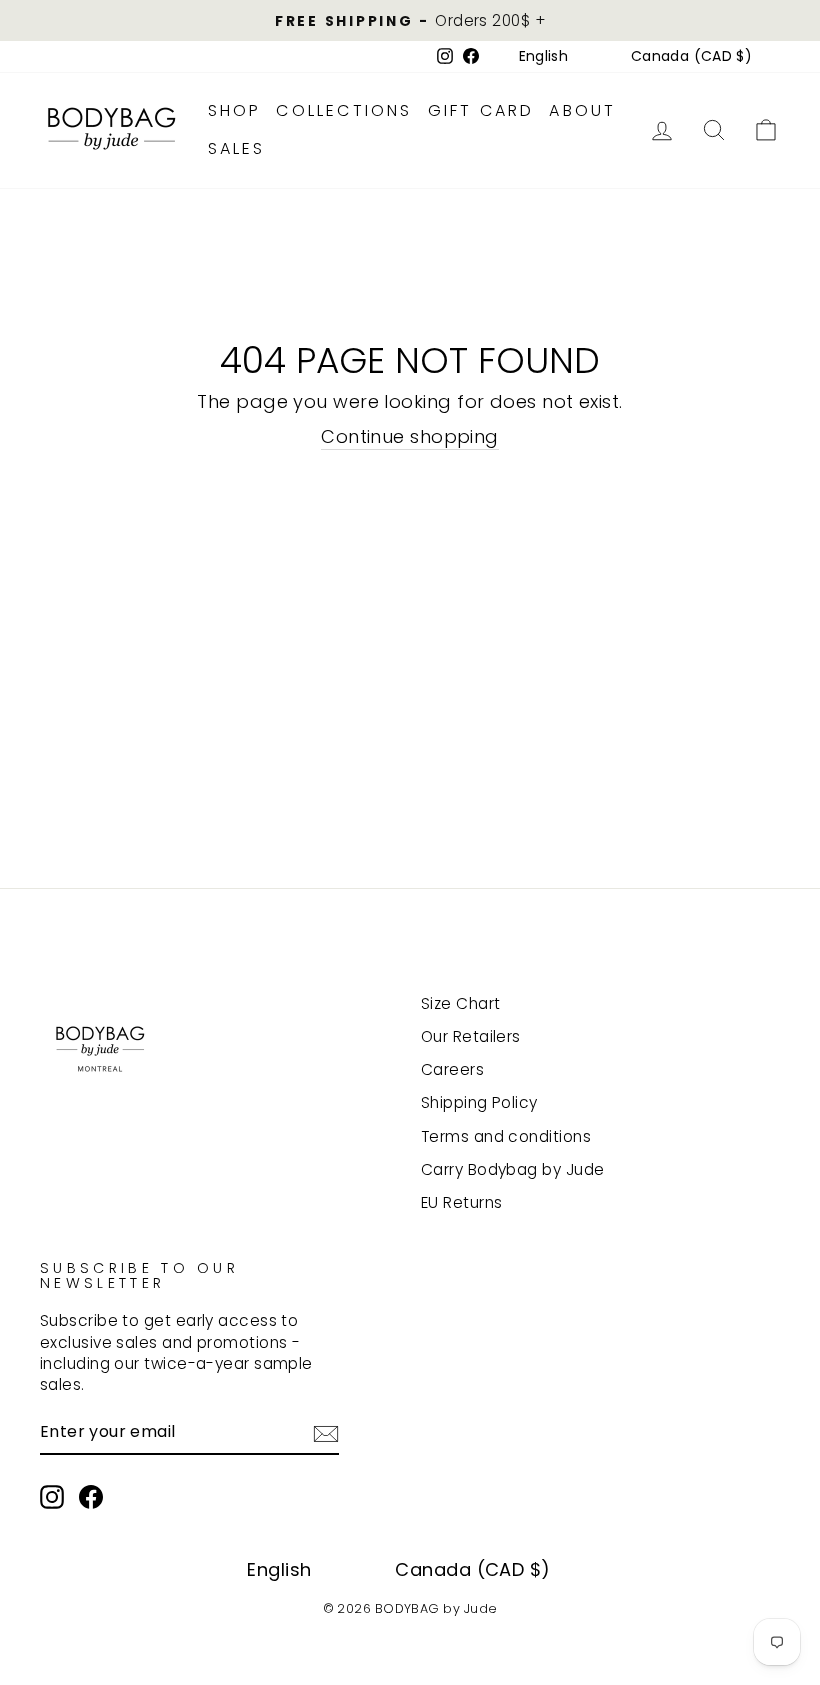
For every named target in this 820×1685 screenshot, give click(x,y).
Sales (237, 148)
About (582, 110)
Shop (235, 110)
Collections (344, 110)
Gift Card (481, 110)
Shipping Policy (479, 1102)
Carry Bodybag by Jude (512, 1169)
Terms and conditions (506, 1136)
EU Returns (462, 1202)
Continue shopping (410, 436)
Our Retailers (471, 1036)
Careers (452, 1069)
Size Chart (461, 1003)
